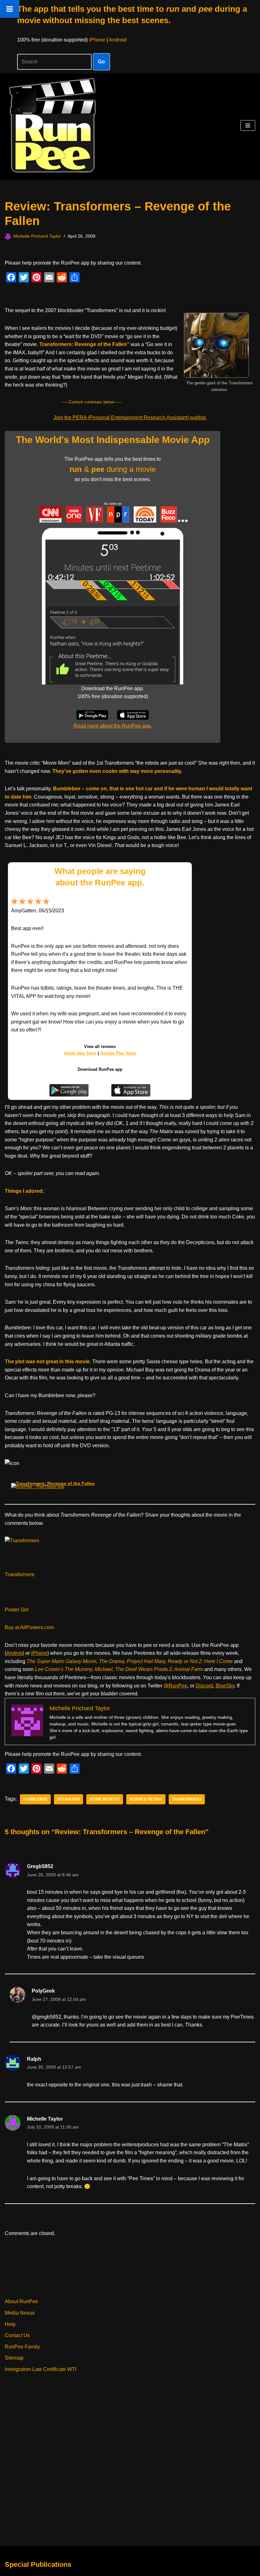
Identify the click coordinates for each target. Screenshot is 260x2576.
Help (10, 2324)
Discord (204, 1686)
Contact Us (17, 2335)
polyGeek (43, 1991)
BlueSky (225, 1686)
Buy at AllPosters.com (29, 1627)
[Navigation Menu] (248, 125)
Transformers (19, 1574)
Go (101, 62)
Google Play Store (118, 1053)
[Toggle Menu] (10, 9)
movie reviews (105, 1799)
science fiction (146, 1799)
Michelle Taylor (45, 2119)
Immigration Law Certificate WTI (41, 2369)
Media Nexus (20, 2313)
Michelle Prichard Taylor (37, 236)
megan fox (68, 1799)
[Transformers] (22, 1541)
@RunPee (175, 1686)
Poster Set (16, 1610)
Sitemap (14, 2358)
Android (118, 40)
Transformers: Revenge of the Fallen (55, 1483)
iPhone (97, 40)
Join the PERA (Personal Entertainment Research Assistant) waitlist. (130, 418)
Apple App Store (80, 1053)
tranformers (187, 1799)
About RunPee (21, 2301)
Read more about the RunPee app (112, 726)
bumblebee (35, 1799)
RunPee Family (22, 2347)
